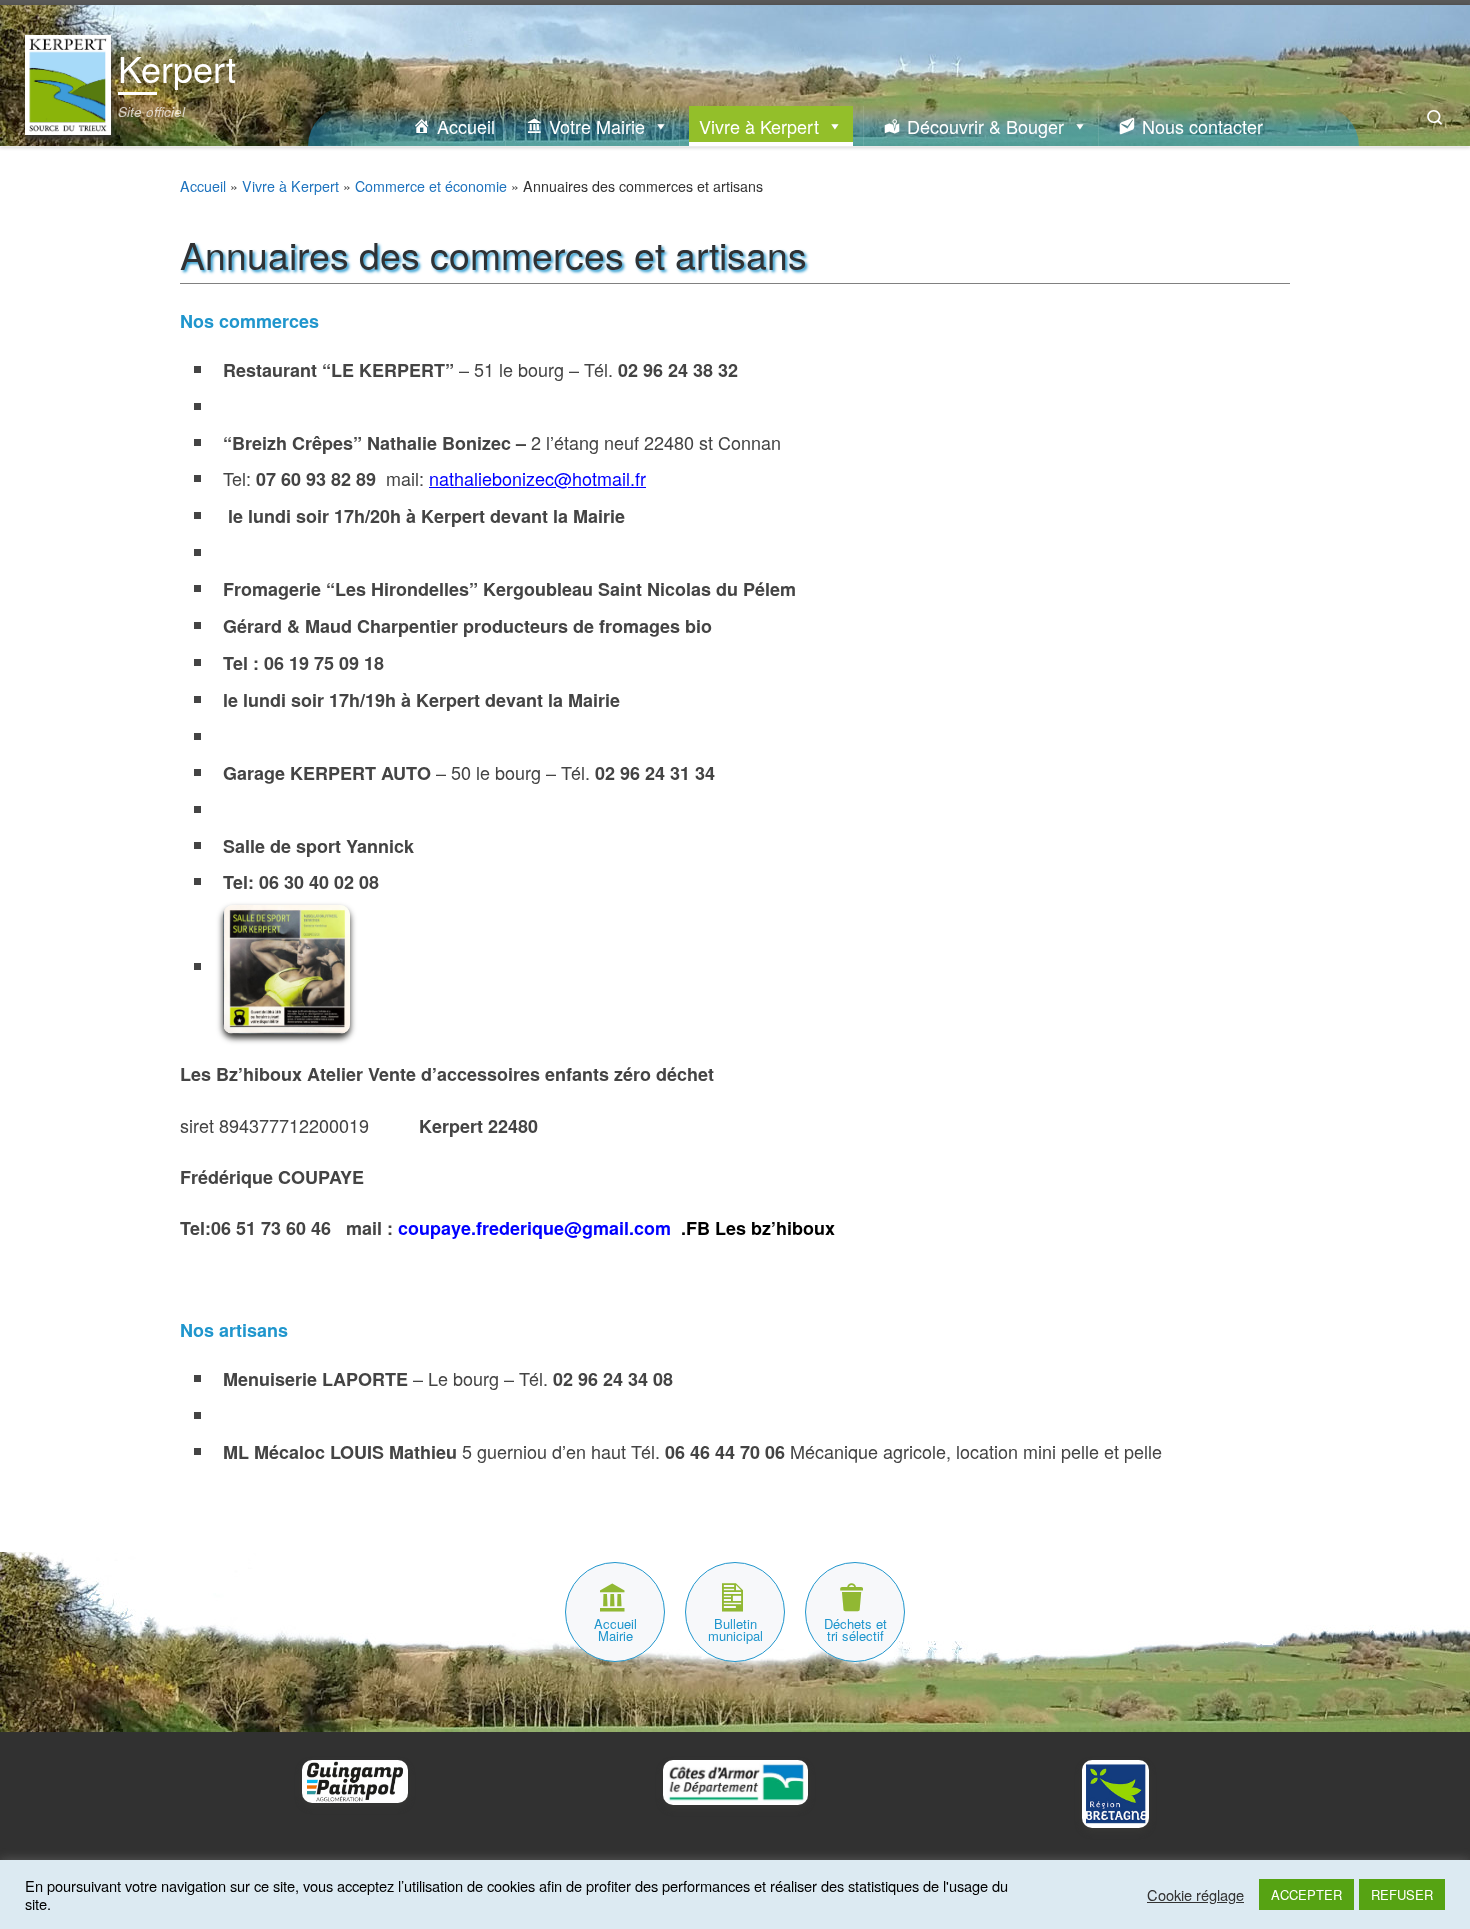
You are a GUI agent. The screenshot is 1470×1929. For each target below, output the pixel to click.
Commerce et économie (431, 186)
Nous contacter (1202, 126)
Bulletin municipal (735, 1629)
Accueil (466, 126)
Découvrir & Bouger (985, 126)
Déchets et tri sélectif (855, 1629)
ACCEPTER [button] (1306, 1894)
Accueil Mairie (615, 1629)
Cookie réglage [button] (1195, 1895)
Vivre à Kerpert (759, 126)
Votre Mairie (597, 126)
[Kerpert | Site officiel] (68, 79)
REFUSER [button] (1402, 1894)
